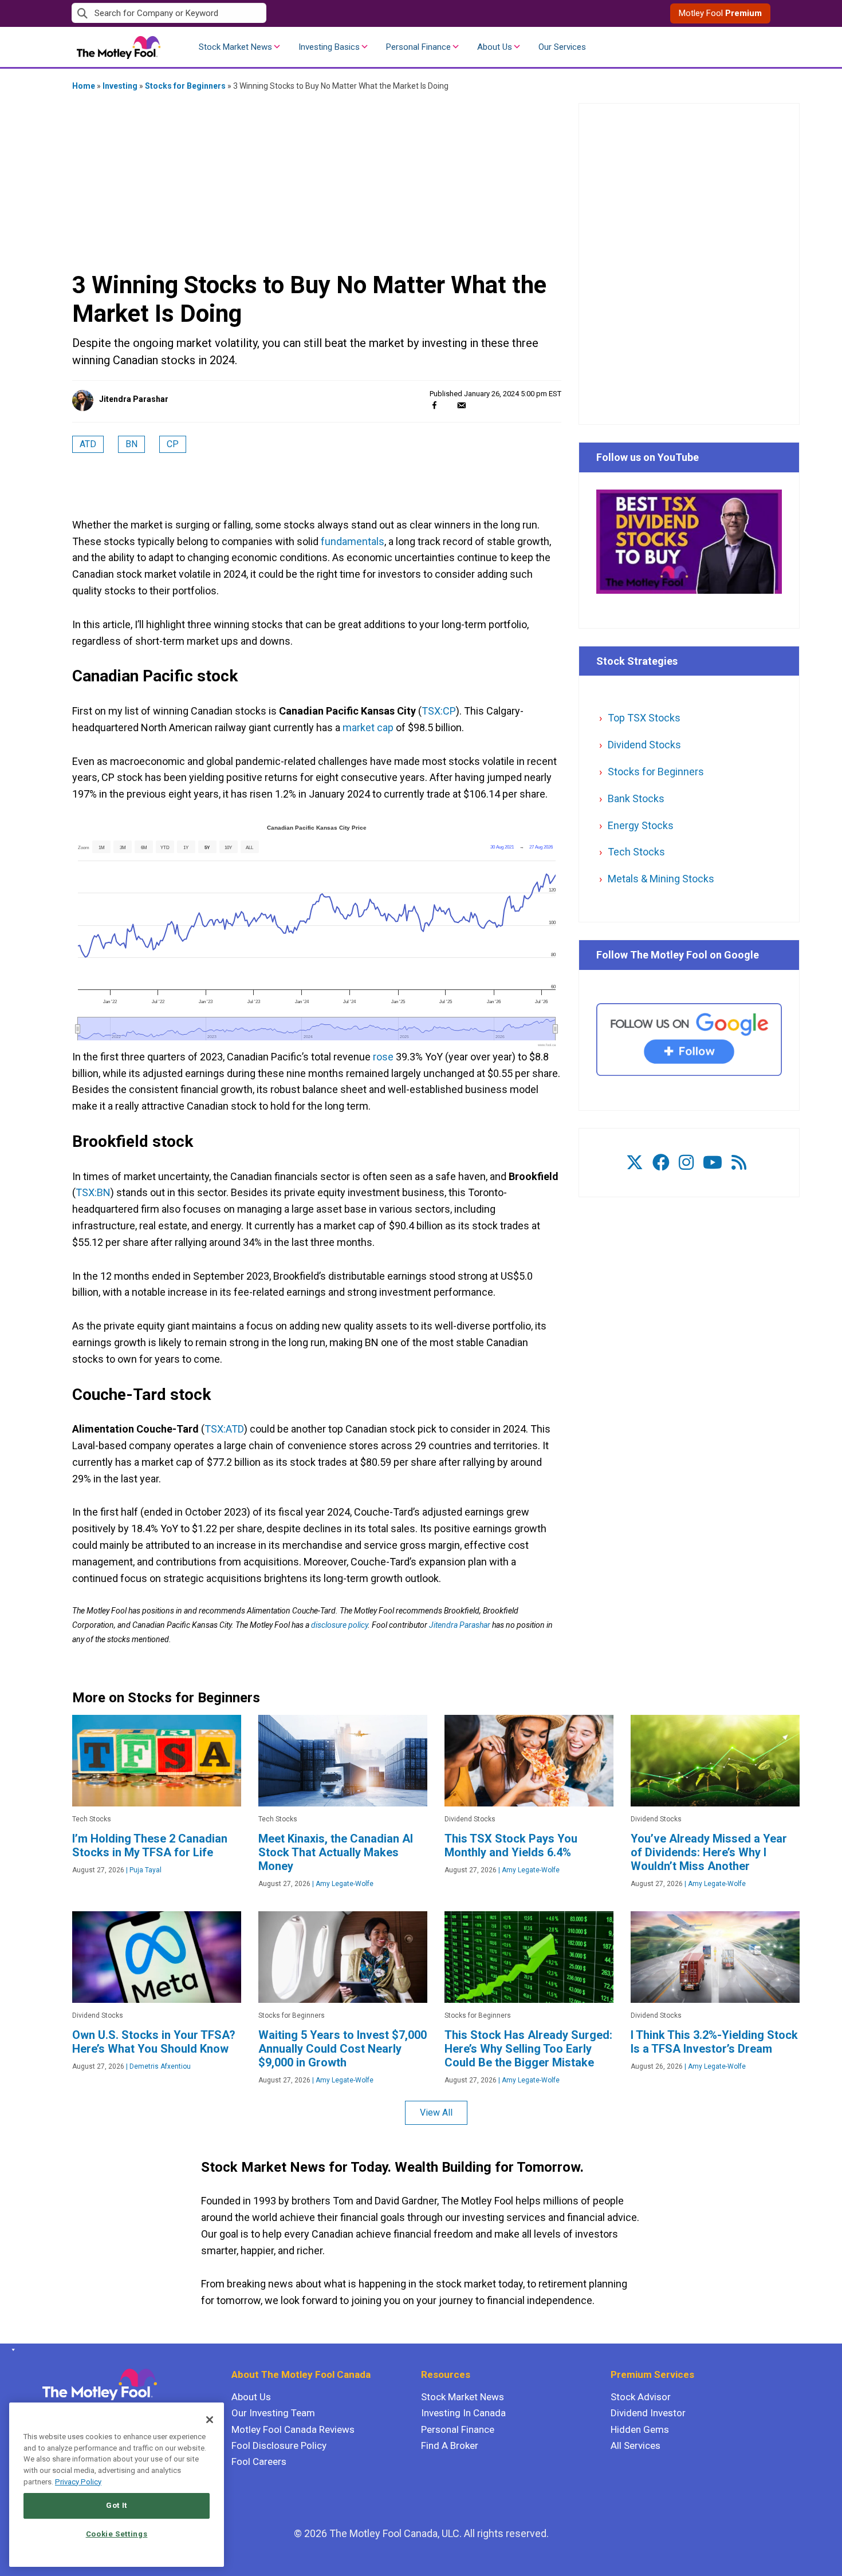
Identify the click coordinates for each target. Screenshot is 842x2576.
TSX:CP (439, 711)
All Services (636, 2445)
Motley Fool (720, 13)
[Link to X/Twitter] (635, 1163)
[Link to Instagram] (686, 1163)
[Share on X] (448, 405)
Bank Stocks (636, 798)
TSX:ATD (224, 1429)
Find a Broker (450, 2445)
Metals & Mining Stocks (661, 879)
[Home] (11, 2350)
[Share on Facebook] (434, 405)
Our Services (562, 47)
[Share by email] (461, 405)
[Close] (210, 2420)
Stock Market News (235, 47)
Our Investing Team (273, 2413)
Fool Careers (259, 2461)
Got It (117, 2505)
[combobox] (246, 13)
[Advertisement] (317, 180)
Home (84, 86)
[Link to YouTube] (713, 1163)
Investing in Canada (463, 2413)
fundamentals (353, 541)
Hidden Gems (640, 2429)
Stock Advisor (641, 2397)
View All (436, 2113)
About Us (495, 47)
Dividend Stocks (644, 745)
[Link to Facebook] (661, 1163)
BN (131, 444)
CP (173, 444)
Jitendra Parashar (134, 399)
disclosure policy (339, 1625)
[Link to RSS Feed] (739, 1163)
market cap (368, 727)
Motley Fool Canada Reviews (293, 2429)
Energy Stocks (641, 825)
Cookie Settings (117, 2534)
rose (383, 1057)
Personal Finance (418, 47)
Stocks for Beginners (185, 86)
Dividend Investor (648, 2413)
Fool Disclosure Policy (279, 2445)
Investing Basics (329, 47)
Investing (120, 86)
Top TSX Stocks (644, 718)
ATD (88, 444)
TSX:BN (93, 1192)
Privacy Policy (78, 2482)
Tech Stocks (636, 852)
